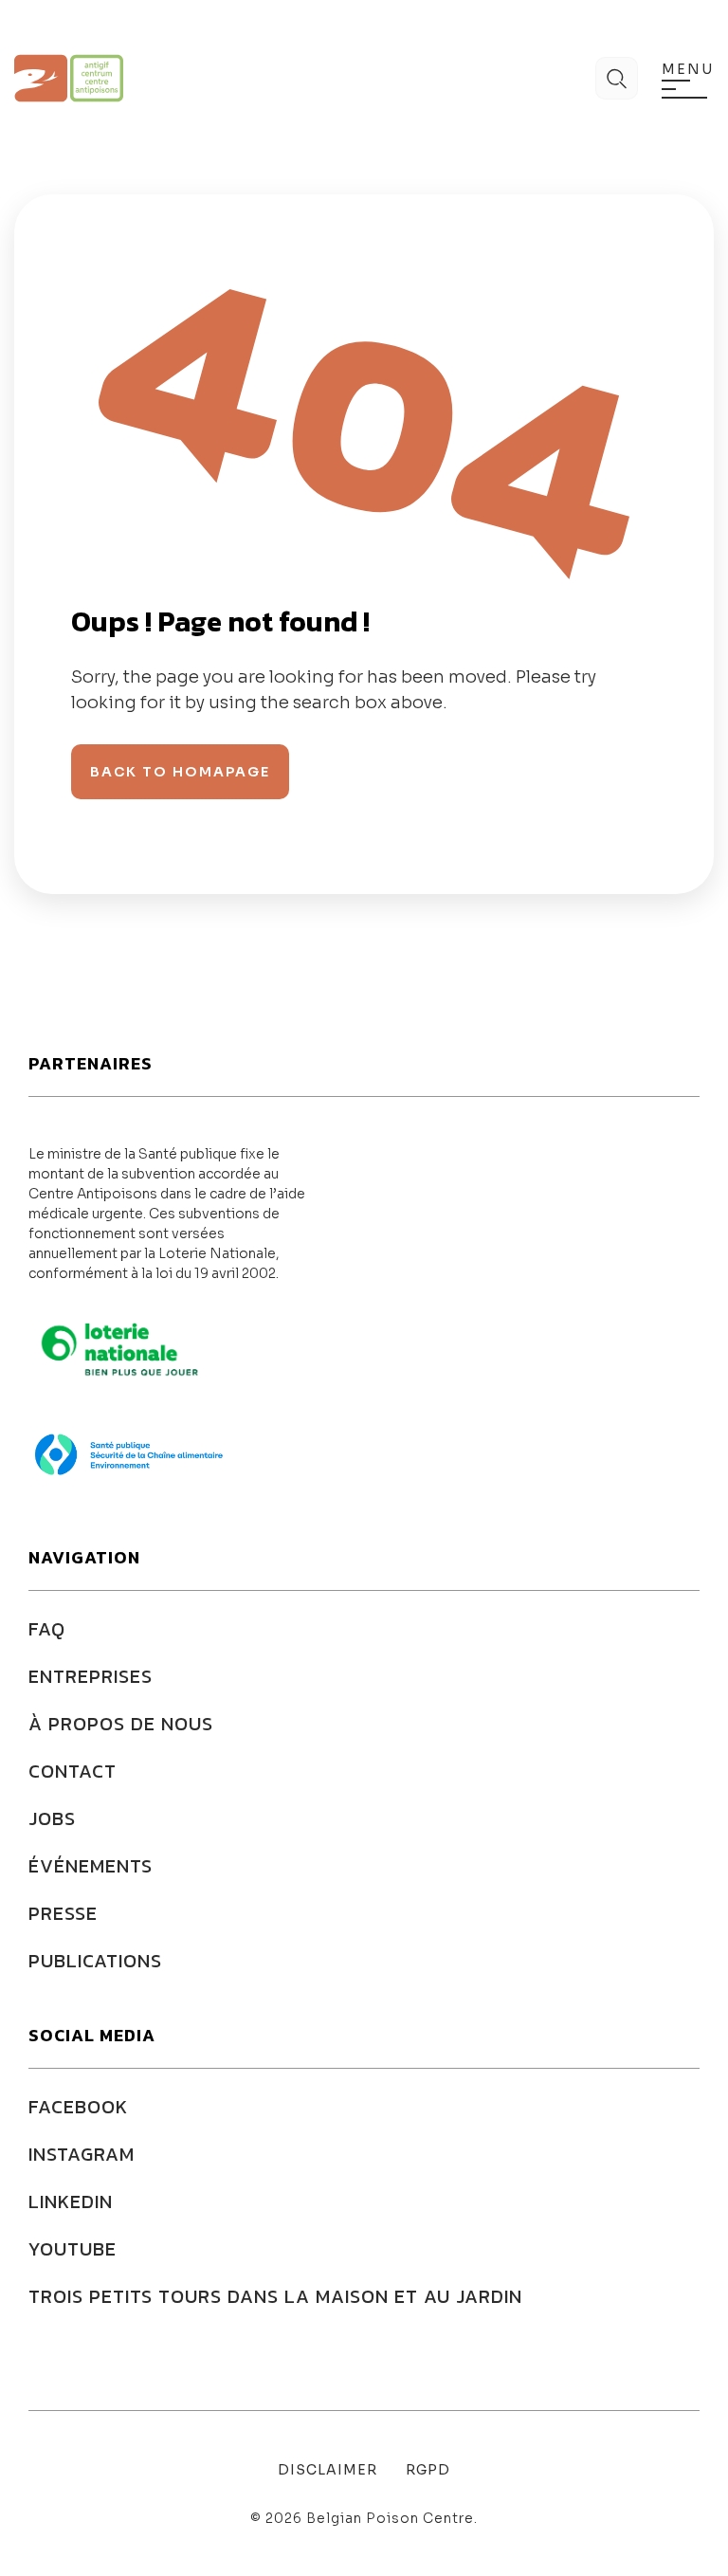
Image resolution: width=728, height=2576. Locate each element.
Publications (95, 1961)
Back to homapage (180, 772)
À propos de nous (121, 1724)
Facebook (78, 2107)
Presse (63, 1913)
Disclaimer (328, 2470)
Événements (91, 1866)
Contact (73, 1771)
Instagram (82, 2154)
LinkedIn (71, 2201)
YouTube (73, 2249)
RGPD (428, 2470)
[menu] (684, 89)
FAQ (47, 1629)
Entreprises (91, 1676)
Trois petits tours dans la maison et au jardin (275, 2296)
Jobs (52, 1818)
